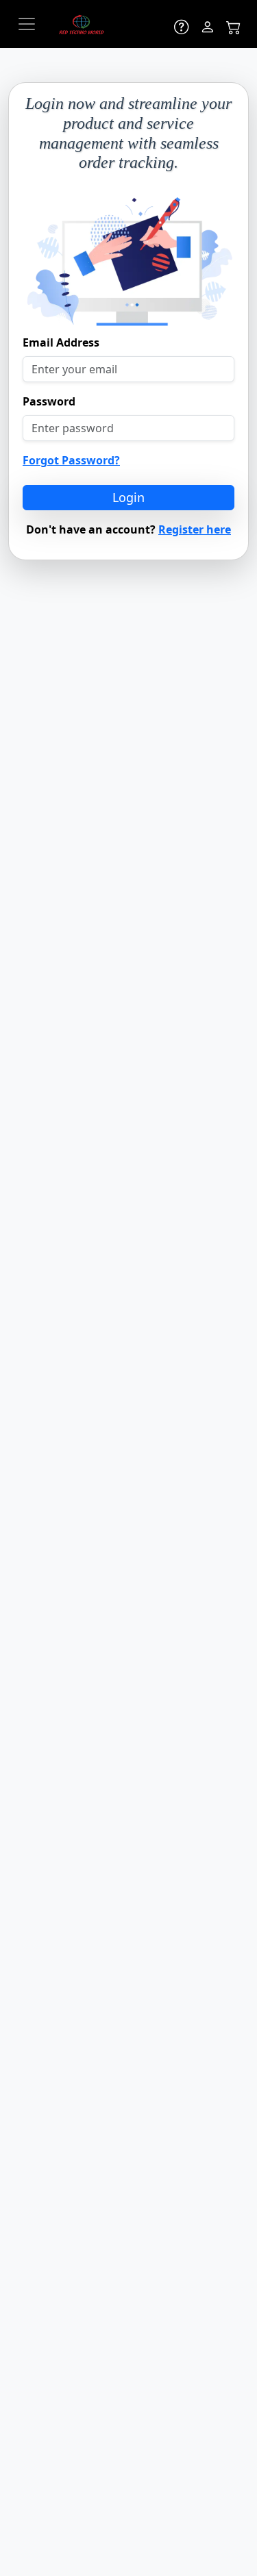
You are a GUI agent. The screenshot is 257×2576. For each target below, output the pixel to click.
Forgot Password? (71, 460)
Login (128, 497)
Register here (195, 529)
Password (49, 401)
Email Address (61, 342)
